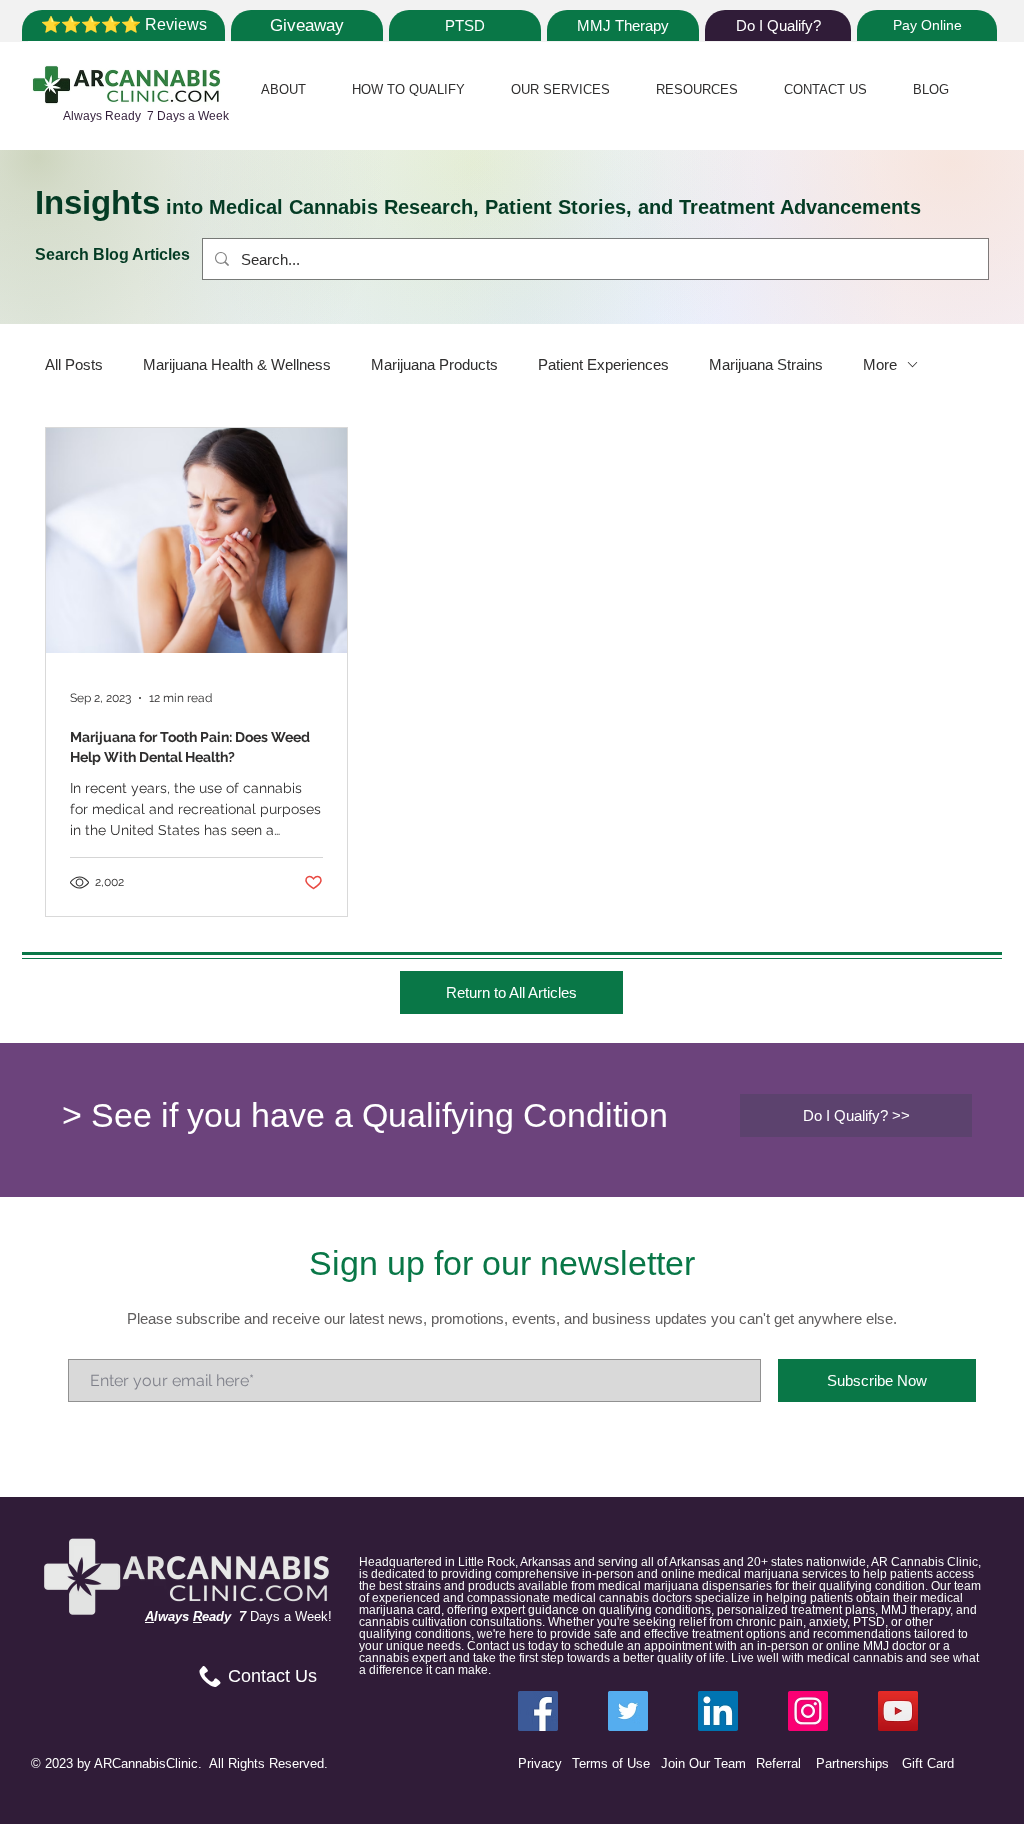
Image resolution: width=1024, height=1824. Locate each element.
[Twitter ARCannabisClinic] (628, 1711)
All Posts (74, 364)
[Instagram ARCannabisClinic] (808, 1711)
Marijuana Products (434, 364)
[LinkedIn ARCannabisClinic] (718, 1711)
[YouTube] (898, 1711)
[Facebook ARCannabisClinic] (538, 1711)
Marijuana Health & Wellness (237, 364)
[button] (283, 89)
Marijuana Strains (766, 364)
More (880, 364)
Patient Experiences (603, 364)
